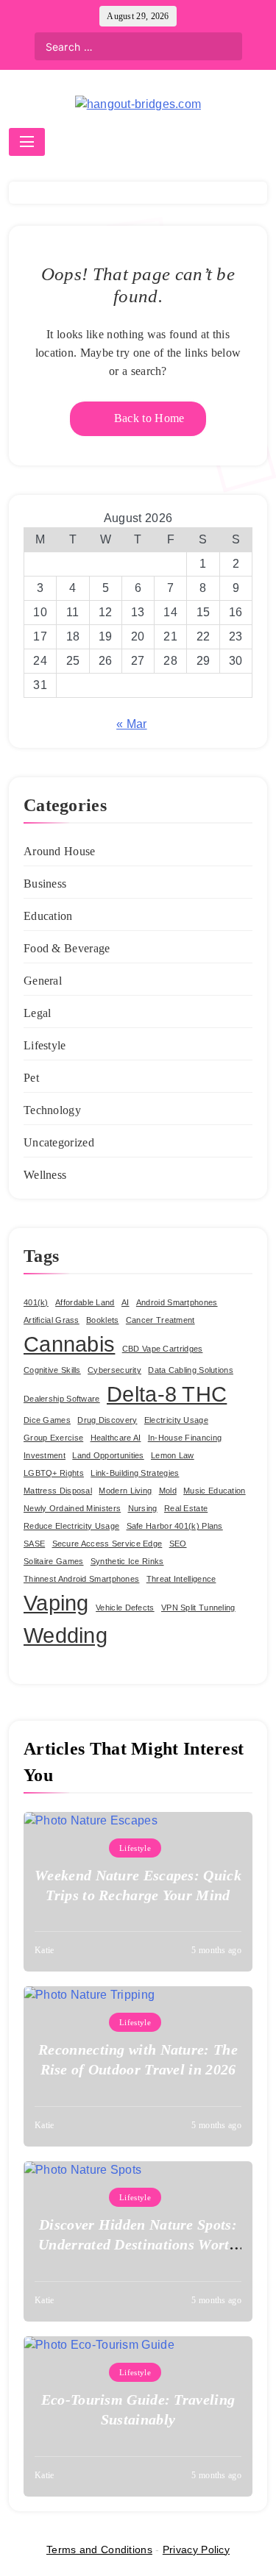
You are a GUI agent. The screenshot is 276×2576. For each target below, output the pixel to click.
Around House (60, 851)
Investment (45, 1455)
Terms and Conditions (99, 2550)
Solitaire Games (54, 1561)
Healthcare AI (116, 1438)
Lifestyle (45, 1045)
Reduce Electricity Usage (71, 1526)
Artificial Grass (52, 1320)
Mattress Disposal (58, 1491)
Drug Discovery (107, 1420)
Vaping (56, 1603)
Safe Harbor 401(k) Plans (175, 1526)
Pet (31, 1078)
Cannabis (69, 1344)
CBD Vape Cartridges (163, 1349)
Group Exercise (53, 1438)
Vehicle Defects (125, 1608)
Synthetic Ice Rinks (127, 1561)
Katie (45, 1950)
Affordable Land (85, 1302)
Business (45, 884)
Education (48, 916)
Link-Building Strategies (135, 1473)
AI (125, 1302)
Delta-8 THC (167, 1394)
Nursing (143, 1508)
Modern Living (125, 1491)
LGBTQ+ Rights (54, 1473)
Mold (168, 1491)
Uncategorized (59, 1142)
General (43, 981)
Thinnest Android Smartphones (81, 1579)
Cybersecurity (114, 1370)
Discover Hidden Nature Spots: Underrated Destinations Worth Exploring (138, 2244)
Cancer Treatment (160, 1320)
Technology (52, 1110)
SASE (34, 1544)
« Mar (132, 724)
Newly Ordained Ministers (72, 1508)
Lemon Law (173, 1455)
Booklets (102, 1320)
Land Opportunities (108, 1455)
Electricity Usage (176, 1420)
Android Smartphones (177, 1302)
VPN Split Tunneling (198, 1608)
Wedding (66, 1635)
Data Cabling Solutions (191, 1370)
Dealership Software (62, 1399)
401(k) (36, 1302)
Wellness (45, 1175)
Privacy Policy (196, 2550)
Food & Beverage (67, 948)
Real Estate (186, 1508)
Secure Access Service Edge (107, 1544)
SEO (178, 1544)
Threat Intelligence (181, 1579)
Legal (38, 1013)
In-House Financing (185, 1438)
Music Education (215, 1491)
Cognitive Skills (52, 1370)
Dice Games (47, 1420)
